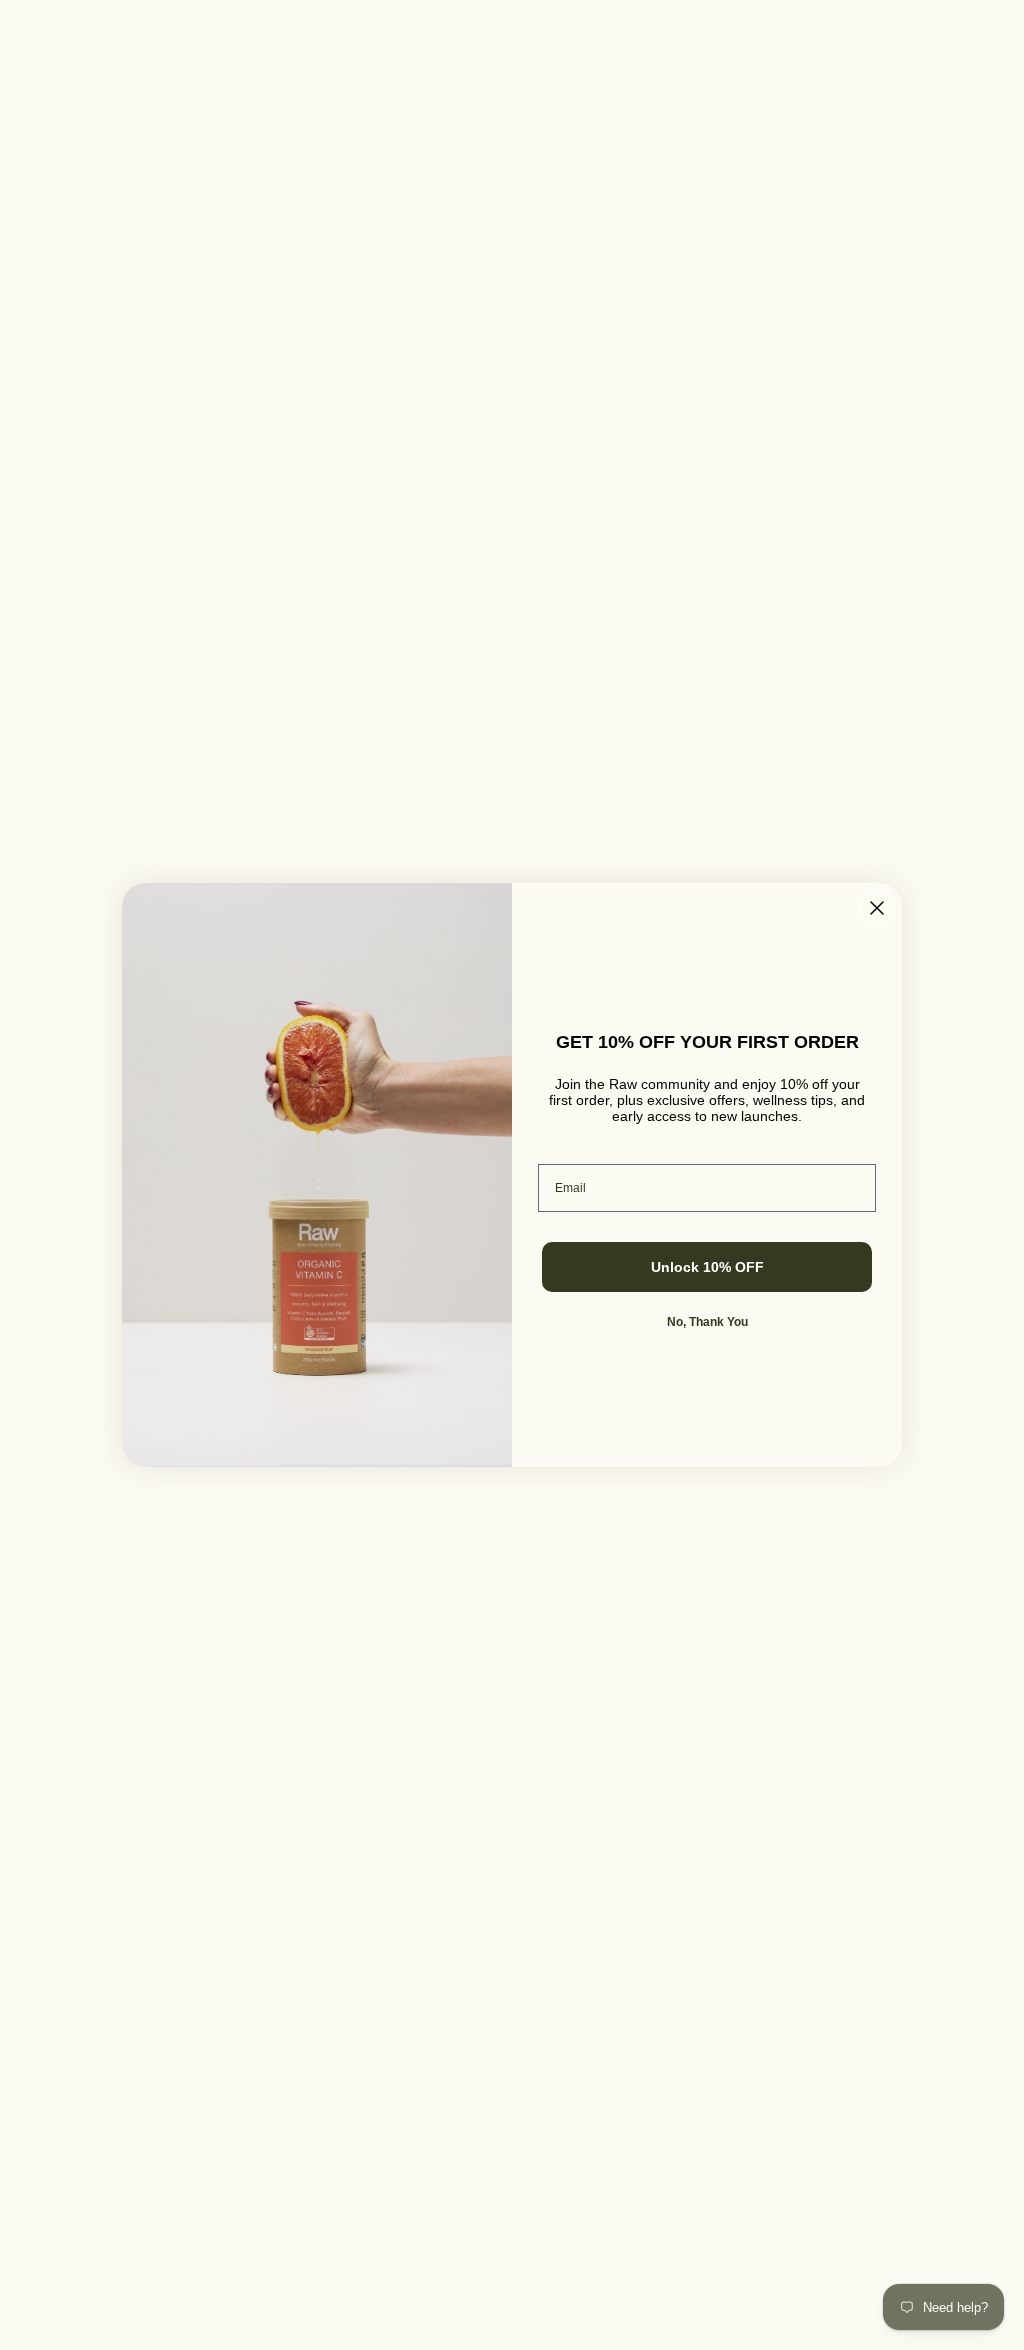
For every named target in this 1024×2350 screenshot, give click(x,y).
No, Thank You (707, 1322)
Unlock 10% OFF (707, 1267)
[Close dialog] (877, 908)
